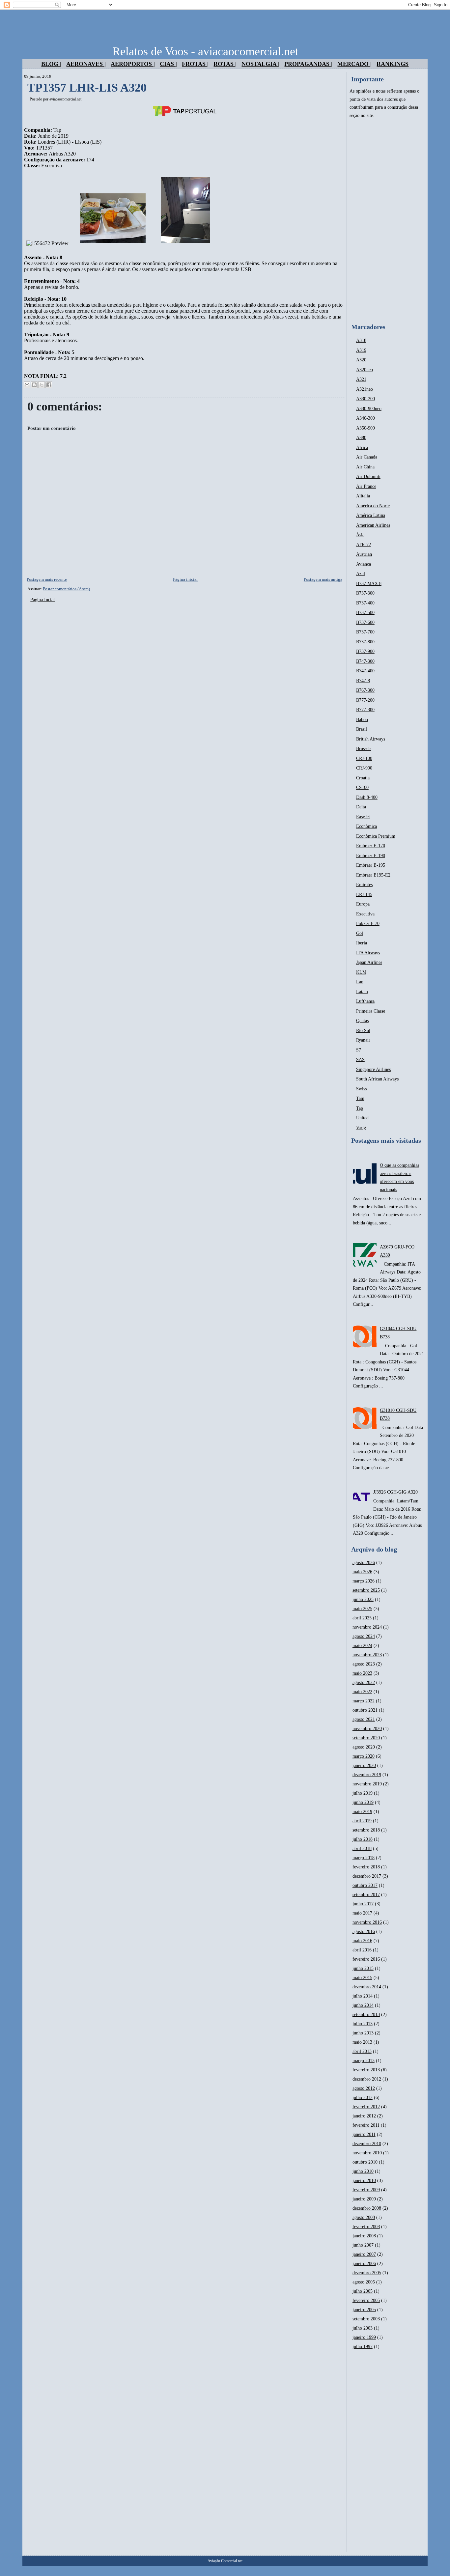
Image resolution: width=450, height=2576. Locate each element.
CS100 (362, 787)
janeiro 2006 (364, 2264)
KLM (361, 972)
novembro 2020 (367, 1729)
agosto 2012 (364, 2088)
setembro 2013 (366, 2015)
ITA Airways (368, 953)
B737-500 (365, 613)
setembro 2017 (366, 1895)
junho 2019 (363, 1802)
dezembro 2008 (367, 2208)
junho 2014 (363, 2005)
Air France (366, 486)
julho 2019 (363, 1793)
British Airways (371, 739)
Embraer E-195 (371, 865)
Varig (361, 1128)
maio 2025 (362, 1609)
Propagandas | (308, 64)
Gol (360, 933)
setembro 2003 (366, 2319)
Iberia (362, 943)
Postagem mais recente (47, 579)
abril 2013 (362, 2051)
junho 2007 (363, 2245)
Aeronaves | (86, 64)
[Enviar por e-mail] (27, 385)
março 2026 (364, 1581)
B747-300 (365, 661)
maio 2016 (362, 1941)
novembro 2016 (367, 1922)
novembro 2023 (367, 1655)
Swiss (361, 1089)
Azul (361, 574)
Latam (362, 992)
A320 (361, 360)
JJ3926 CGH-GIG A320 (395, 1492)
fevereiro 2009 (366, 2190)
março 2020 (364, 1756)
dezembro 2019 (367, 1775)
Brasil (362, 729)
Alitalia (363, 496)
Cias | (168, 64)
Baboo (362, 720)
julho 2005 (363, 2291)
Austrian (364, 554)
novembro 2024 (367, 1627)
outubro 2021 (365, 1710)
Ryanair (363, 1040)
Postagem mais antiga (323, 579)
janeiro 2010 (364, 2181)
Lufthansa (365, 1001)
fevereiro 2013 (366, 2070)
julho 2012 (363, 2098)
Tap (360, 1108)
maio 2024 (362, 1646)
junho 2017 (363, 1904)
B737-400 (365, 603)
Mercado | (354, 64)
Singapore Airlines (373, 1069)
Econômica (366, 826)
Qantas (362, 1021)
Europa (363, 904)
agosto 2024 (364, 1636)
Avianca (364, 564)
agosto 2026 (364, 1563)
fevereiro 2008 (366, 2227)
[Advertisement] (387, 221)
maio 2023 (362, 1673)
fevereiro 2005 (366, 2300)
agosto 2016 (364, 1932)
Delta (361, 807)
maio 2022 (362, 1692)
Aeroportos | (133, 64)
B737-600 (365, 622)
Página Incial (42, 600)
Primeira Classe (371, 1011)
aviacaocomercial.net (65, 99)
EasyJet (363, 817)
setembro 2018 (366, 1830)
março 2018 (364, 1858)
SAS (360, 1060)
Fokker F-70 (368, 924)
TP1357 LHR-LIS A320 (87, 88)
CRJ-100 (364, 758)
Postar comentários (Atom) (66, 589)
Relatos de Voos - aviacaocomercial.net (205, 51)
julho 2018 (363, 1839)
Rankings (393, 64)
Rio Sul (363, 1031)
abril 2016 (362, 1950)
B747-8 (363, 681)
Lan (360, 982)
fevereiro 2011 (366, 2125)
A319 (361, 350)
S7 (359, 1050)
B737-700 (365, 632)
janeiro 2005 (364, 2310)
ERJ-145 (364, 895)
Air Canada (367, 457)
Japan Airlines (369, 962)
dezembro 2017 (367, 1876)
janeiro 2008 (364, 2236)
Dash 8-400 (367, 797)
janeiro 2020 (364, 1765)
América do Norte (373, 506)
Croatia (363, 778)
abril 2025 (362, 1618)
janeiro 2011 (364, 2134)
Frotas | (195, 64)
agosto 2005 (364, 2282)
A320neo (365, 370)
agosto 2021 (364, 1719)
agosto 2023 (364, 1664)
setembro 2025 (366, 1590)
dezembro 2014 (367, 1987)
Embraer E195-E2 (373, 875)
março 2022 (364, 1701)
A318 (361, 340)
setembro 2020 (366, 1738)
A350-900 (366, 428)
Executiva (365, 914)
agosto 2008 (364, 2217)
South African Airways (377, 1079)
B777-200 (365, 700)
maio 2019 (362, 1812)
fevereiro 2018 (366, 1867)
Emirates (364, 885)
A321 (361, 379)
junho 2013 (363, 2033)
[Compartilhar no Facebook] (49, 385)
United (362, 1118)
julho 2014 (363, 1996)
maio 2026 (362, 1572)
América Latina (371, 515)
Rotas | (225, 64)
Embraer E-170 (371, 846)
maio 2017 (362, 1913)
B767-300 (365, 690)
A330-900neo (369, 409)
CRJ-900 (364, 768)
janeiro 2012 (364, 2116)
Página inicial (185, 579)
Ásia (360, 535)
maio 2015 (362, 1978)
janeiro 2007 (364, 2254)
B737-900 (365, 651)
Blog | (51, 64)
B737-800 (365, 642)
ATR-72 (364, 545)
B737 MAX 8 (369, 584)
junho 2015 (363, 1968)
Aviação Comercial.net (225, 2561)
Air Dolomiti (368, 476)
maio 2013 (362, 2042)
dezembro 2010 (367, 2144)
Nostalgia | (260, 64)
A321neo (365, 389)
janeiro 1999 (364, 2337)
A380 (361, 438)
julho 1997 (363, 2347)
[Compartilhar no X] (42, 385)
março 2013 (364, 2061)
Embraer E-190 (371, 856)
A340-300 (366, 418)
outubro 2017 (365, 1885)
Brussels (364, 749)
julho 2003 (363, 2328)
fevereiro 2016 (366, 1959)
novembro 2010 (367, 2153)
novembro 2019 (367, 1784)
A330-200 (366, 399)
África (362, 448)
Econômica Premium (376, 836)
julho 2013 (363, 2024)
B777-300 (365, 710)
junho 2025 (363, 1599)
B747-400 (365, 671)
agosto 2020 (364, 1747)
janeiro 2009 (364, 2199)
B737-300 (365, 593)
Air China (365, 467)
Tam (360, 1098)
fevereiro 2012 (366, 2107)
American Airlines (373, 525)
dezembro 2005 (367, 2273)
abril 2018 (362, 1848)
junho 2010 (363, 2171)
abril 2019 (362, 1821)
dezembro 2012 (367, 2079)
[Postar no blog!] (34, 385)
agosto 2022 (364, 1682)
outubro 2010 (365, 2162)
